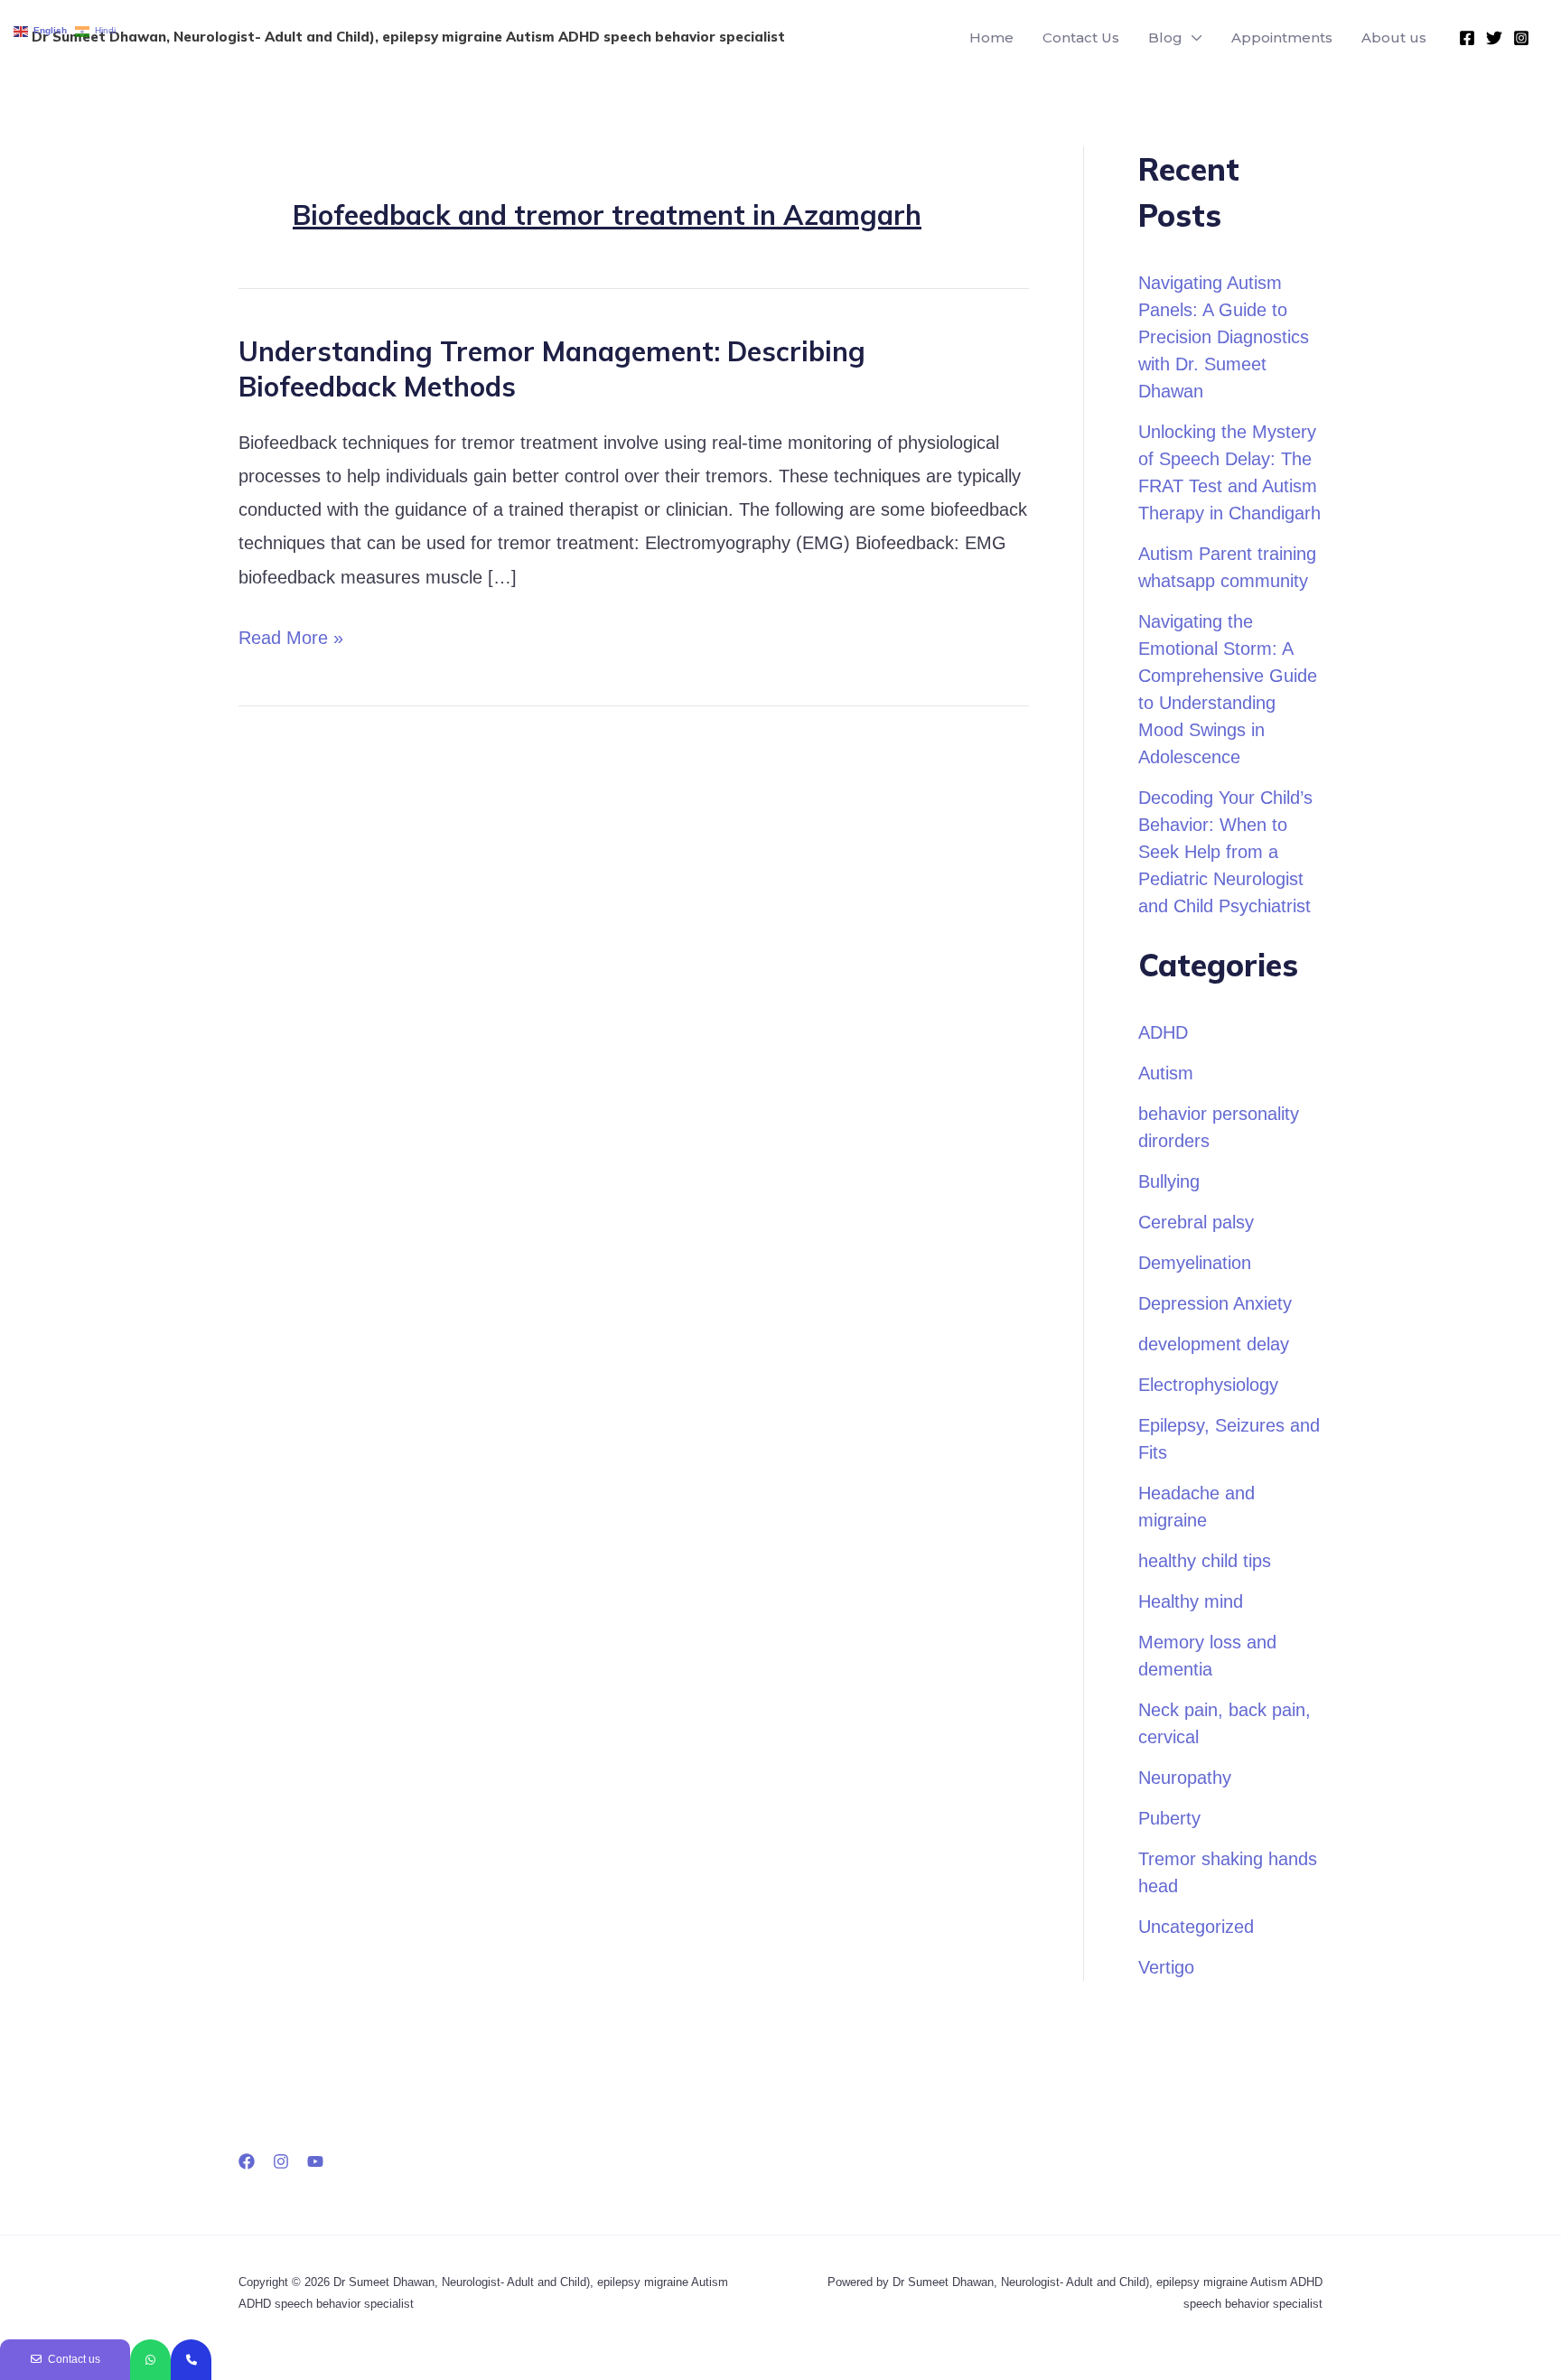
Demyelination (1195, 1263)
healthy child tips (1205, 1561)
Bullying (1169, 1181)
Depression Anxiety (1215, 1303)
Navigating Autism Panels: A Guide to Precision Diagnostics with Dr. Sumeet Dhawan (1224, 337)
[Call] (191, 2360)
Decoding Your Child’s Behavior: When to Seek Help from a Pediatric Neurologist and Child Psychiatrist (1225, 852)
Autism (1166, 1073)
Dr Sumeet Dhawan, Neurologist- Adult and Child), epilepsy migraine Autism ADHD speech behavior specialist (408, 37)
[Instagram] (1521, 38)
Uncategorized (1196, 1927)
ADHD (1163, 1032)
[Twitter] (1494, 38)
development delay (1214, 1344)
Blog (1165, 37)
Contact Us (1081, 37)
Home (991, 37)
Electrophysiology (1208, 1385)
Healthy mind (1191, 1601)
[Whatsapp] (150, 2360)
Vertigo (1166, 1967)
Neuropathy (1185, 1778)
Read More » (291, 635)
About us (1394, 37)
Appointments (1282, 37)
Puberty (1169, 1818)
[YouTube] (315, 2161)
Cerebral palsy (1196, 1222)
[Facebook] (1467, 38)
